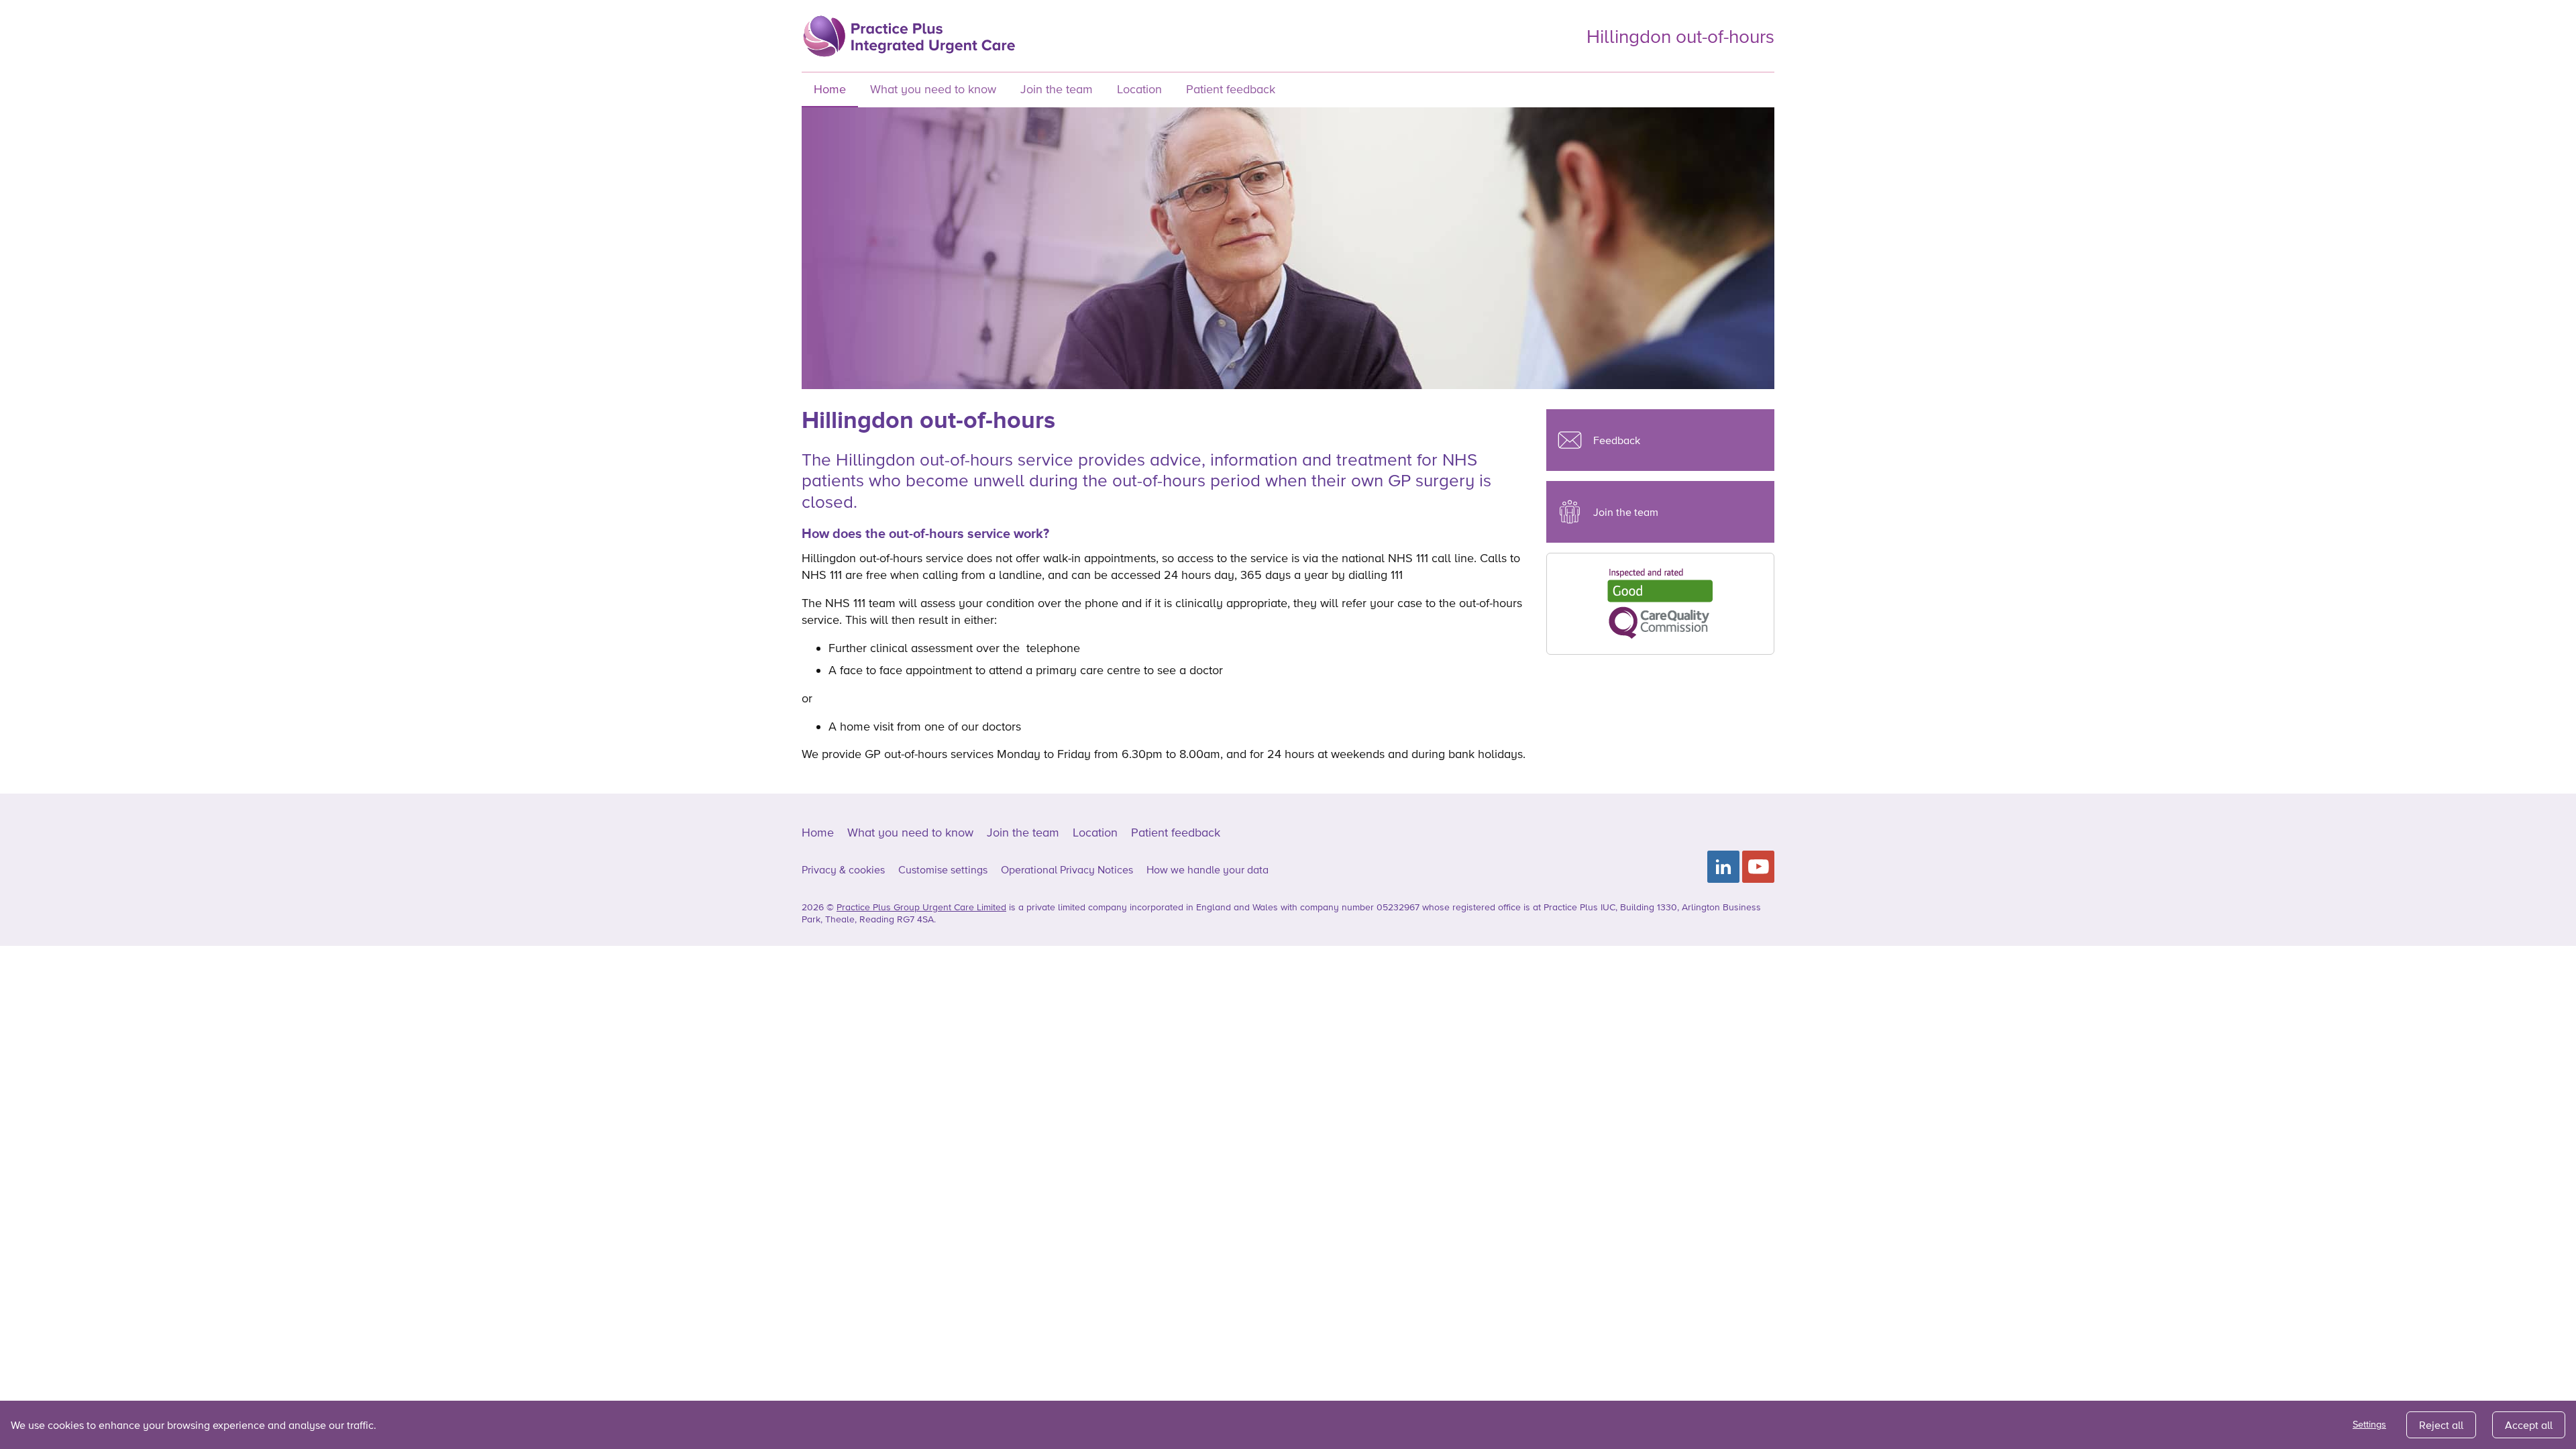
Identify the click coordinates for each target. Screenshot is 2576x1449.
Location (1139, 89)
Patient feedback (1231, 89)
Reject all (2441, 1425)
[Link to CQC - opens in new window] (1660, 602)
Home (830, 89)
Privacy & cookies (843, 869)
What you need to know (933, 89)
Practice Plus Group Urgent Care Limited (921, 907)
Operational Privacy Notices (1067, 869)
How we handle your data (1207, 869)
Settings (2369, 1424)
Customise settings (943, 869)
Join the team (1057, 89)
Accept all (2529, 1425)
